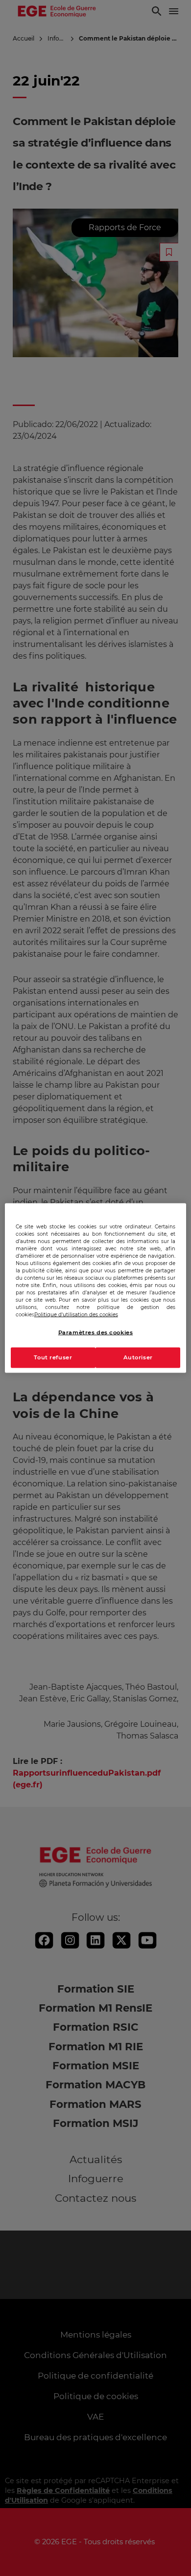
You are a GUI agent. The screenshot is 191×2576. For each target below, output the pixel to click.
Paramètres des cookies (96, 1332)
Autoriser (138, 1357)
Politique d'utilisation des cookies (76, 1315)
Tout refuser (53, 1357)
